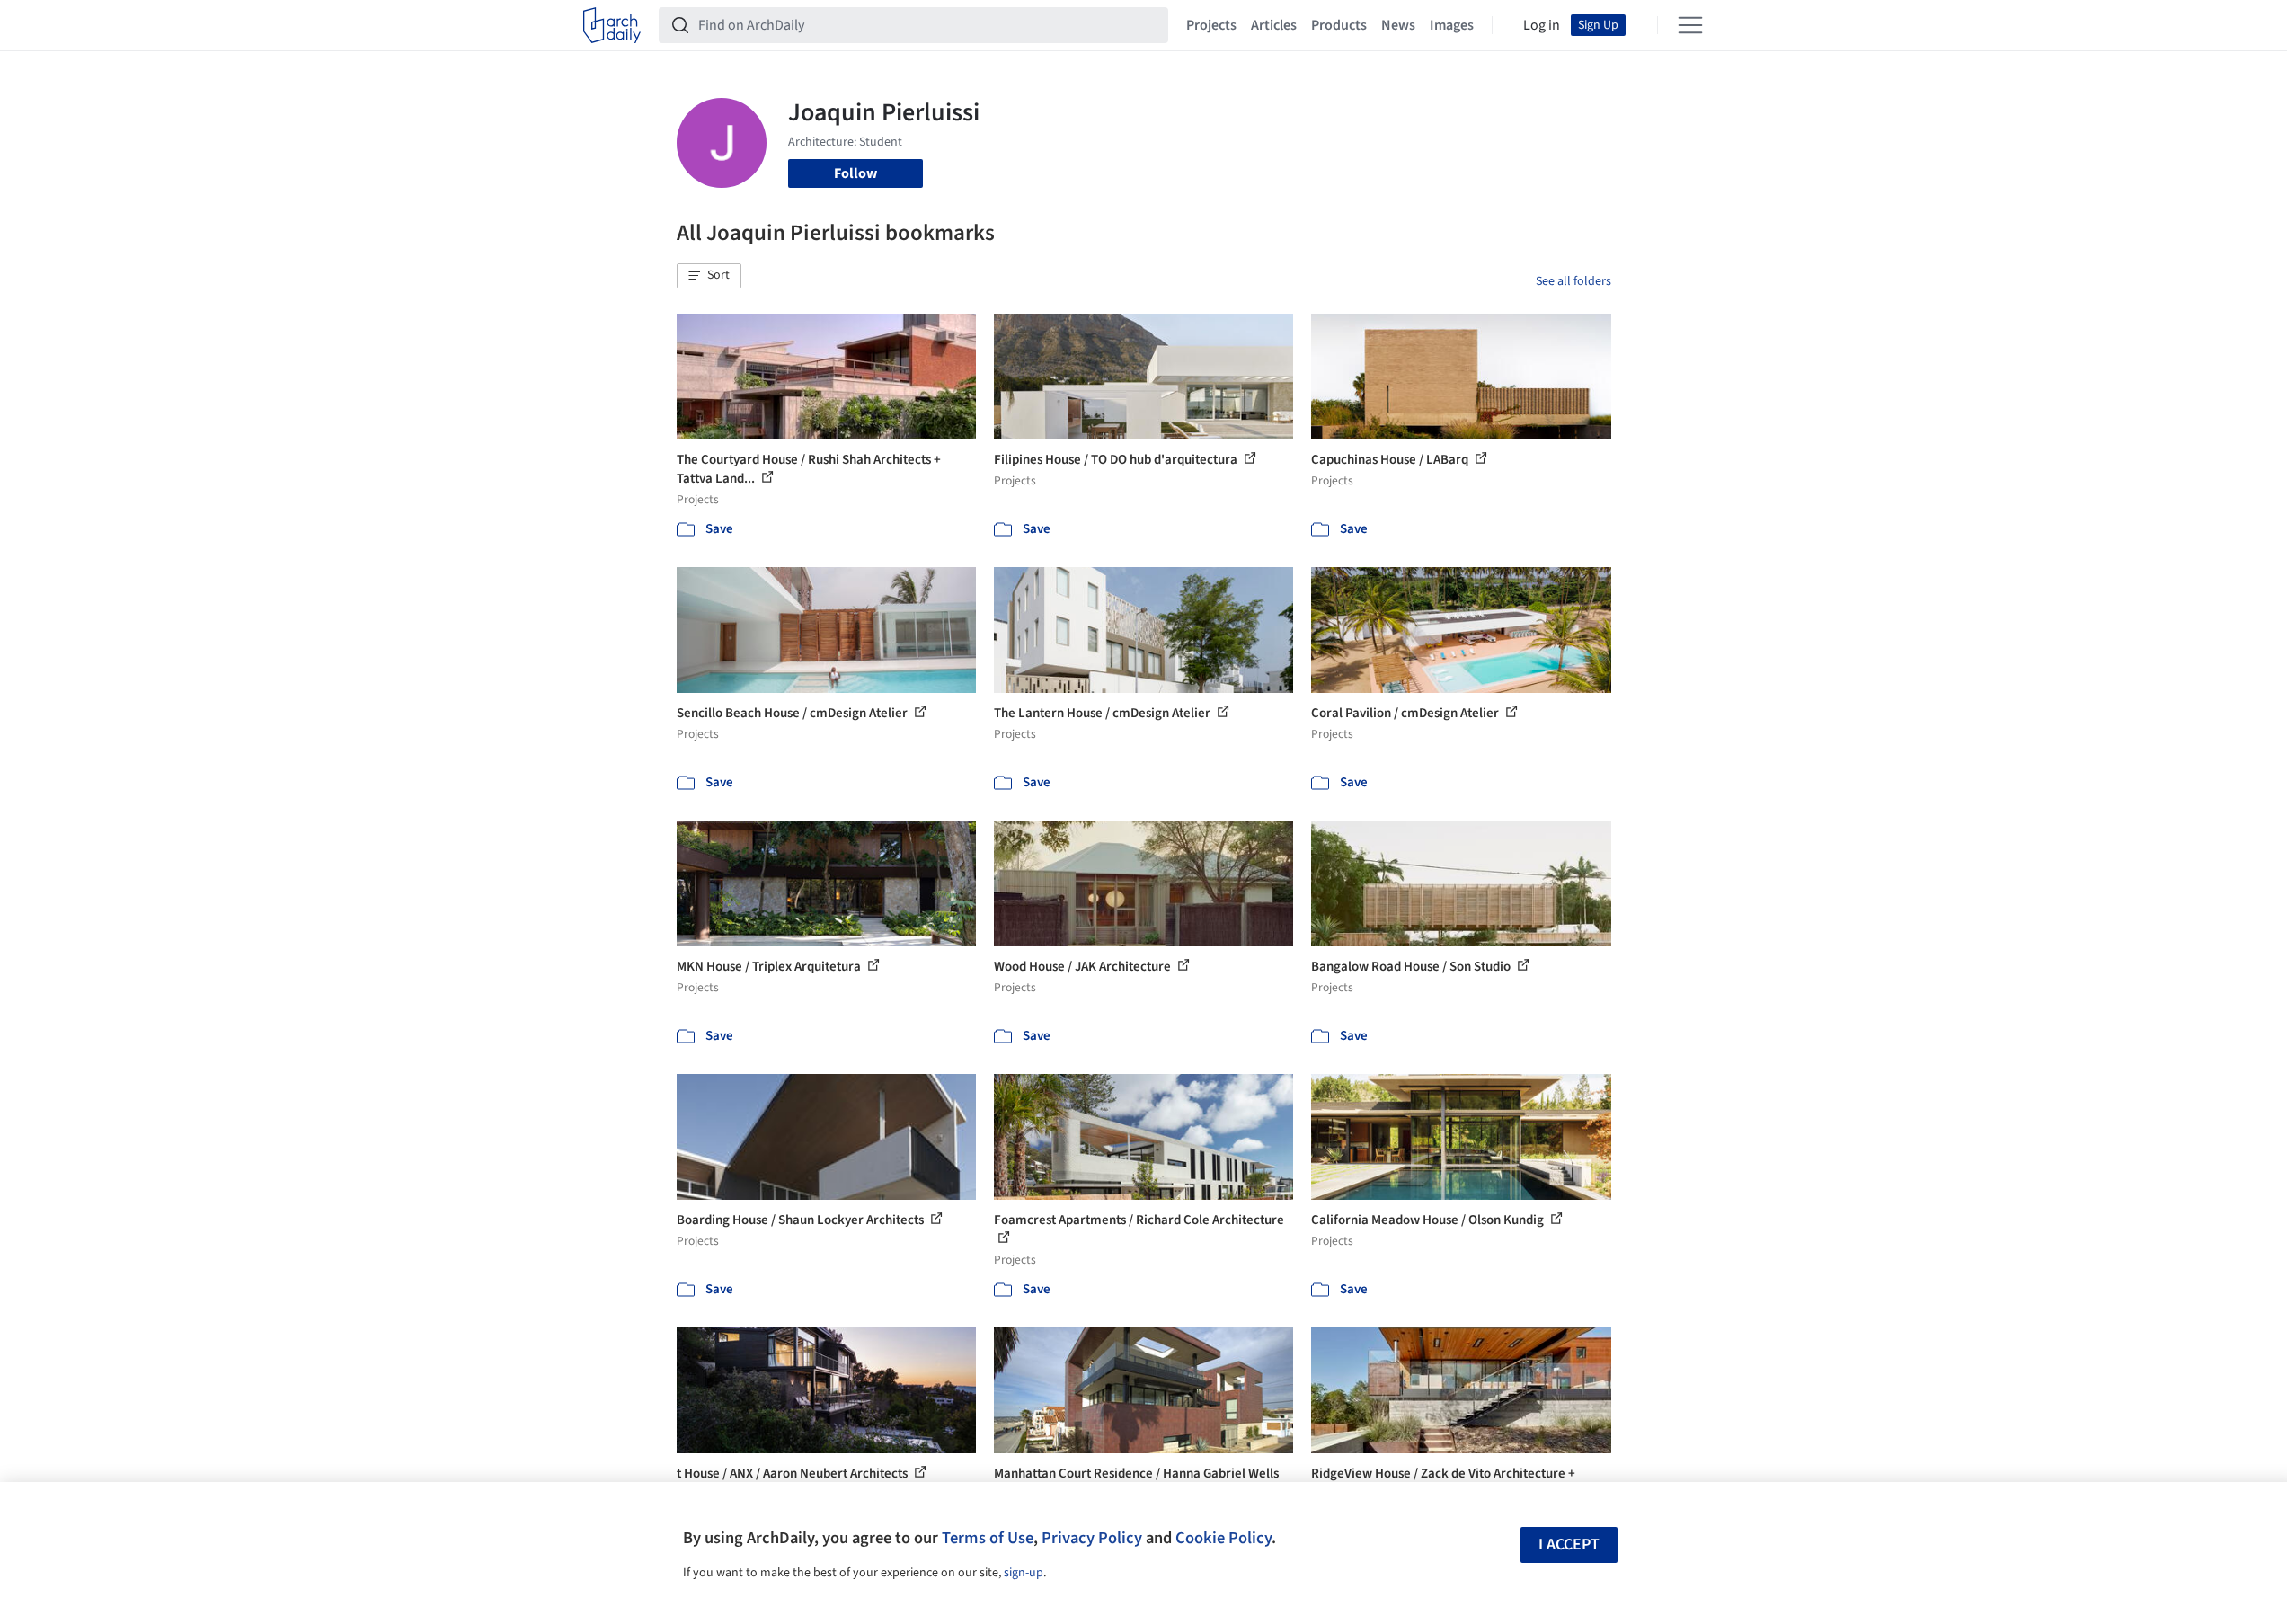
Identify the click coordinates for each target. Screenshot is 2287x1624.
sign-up (1024, 1573)
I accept (1569, 1544)
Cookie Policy (1223, 1538)
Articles (1274, 25)
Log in (1542, 25)
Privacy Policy (1092, 1538)
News (1398, 25)
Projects (1211, 25)
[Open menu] (1690, 25)
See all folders (1573, 281)
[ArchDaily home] (612, 25)
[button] (709, 276)
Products (1339, 25)
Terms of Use (988, 1538)
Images (1452, 25)
